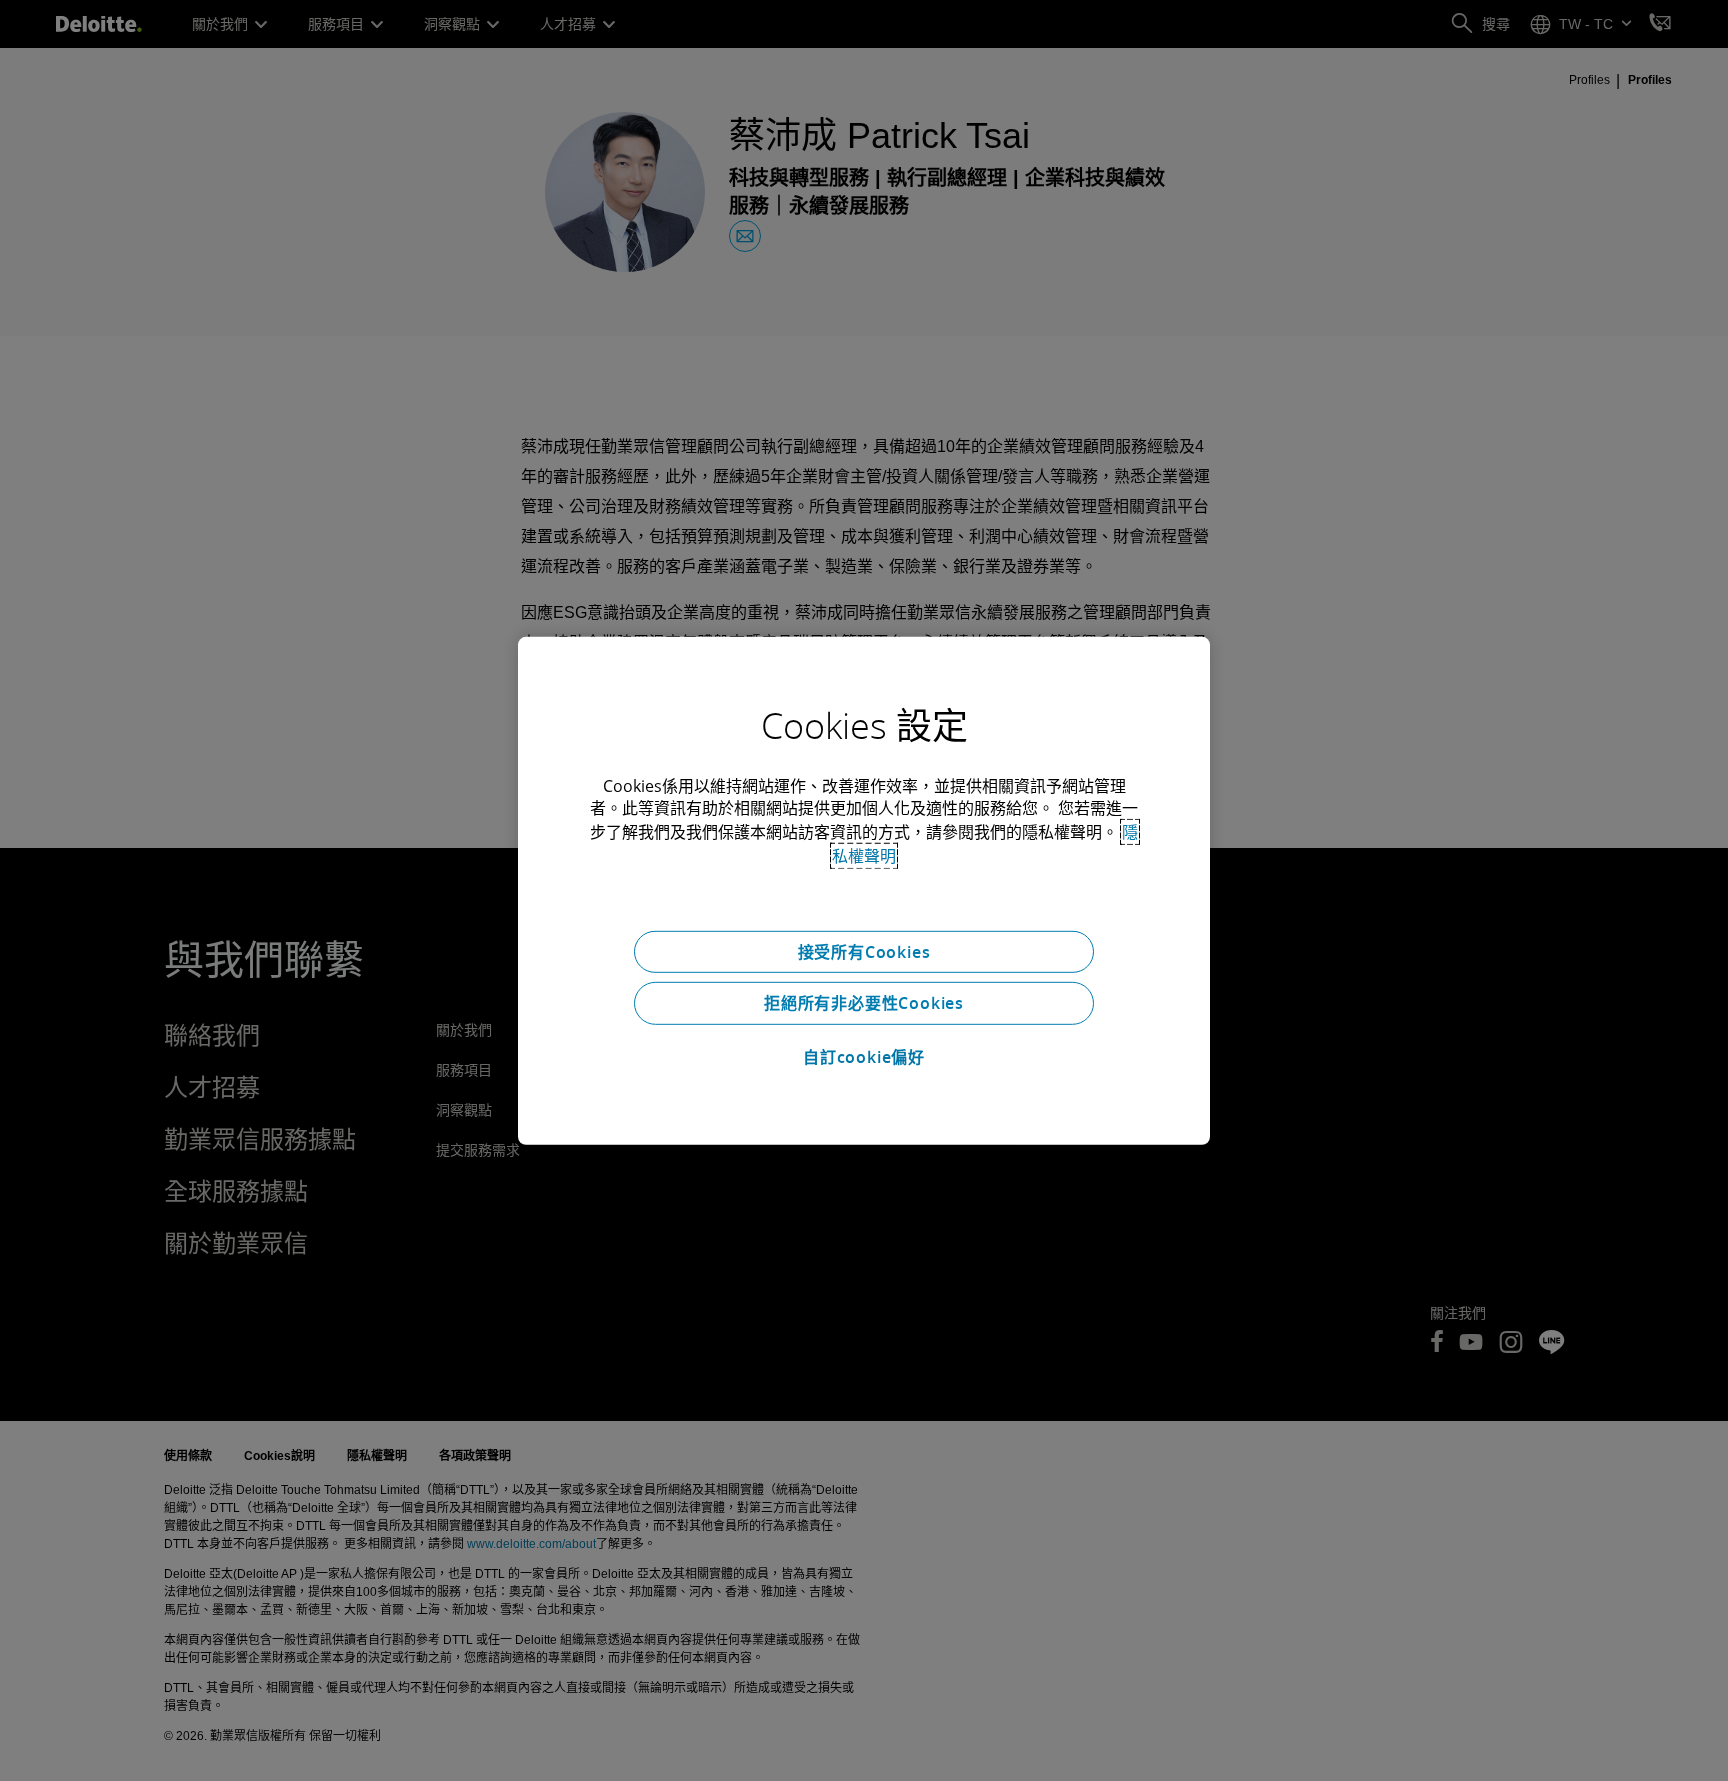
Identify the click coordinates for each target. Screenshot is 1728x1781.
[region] (864, 890)
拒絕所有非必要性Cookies (864, 1003)
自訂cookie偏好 (864, 1057)
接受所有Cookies (864, 951)
